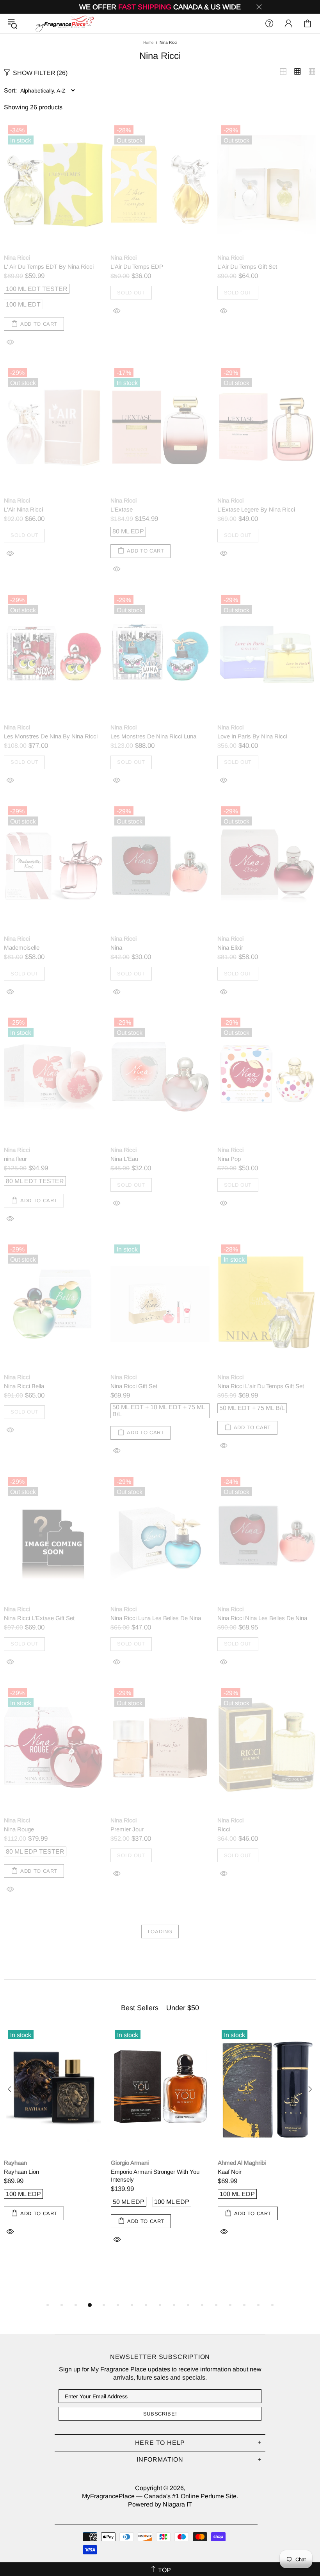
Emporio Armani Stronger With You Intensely (155, 2176)
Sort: (10, 90)
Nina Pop (229, 1159)
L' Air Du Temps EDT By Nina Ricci (49, 267)
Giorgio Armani (130, 2163)
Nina (116, 948)
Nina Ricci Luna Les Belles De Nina (156, 1618)
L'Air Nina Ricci (23, 509)
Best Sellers (140, 2008)
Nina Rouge (19, 1829)
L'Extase (122, 509)
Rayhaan (15, 2163)
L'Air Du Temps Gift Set (247, 267)
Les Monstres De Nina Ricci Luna (153, 736)
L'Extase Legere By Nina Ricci (256, 509)
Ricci (224, 1829)
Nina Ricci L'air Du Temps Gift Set (261, 1386)
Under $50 (183, 2008)
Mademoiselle (22, 948)
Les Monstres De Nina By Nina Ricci (51, 736)
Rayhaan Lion (21, 2172)
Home (148, 42)
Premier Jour (127, 1829)
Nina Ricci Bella (24, 1386)
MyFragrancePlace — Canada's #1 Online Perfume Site (64, 23)
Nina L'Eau (124, 1159)
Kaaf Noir (230, 2172)
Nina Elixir (230, 948)
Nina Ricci (17, 258)
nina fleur (15, 1159)
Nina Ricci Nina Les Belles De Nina (262, 1618)
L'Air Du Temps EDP (137, 267)
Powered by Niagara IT (160, 2504)
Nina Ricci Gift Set (134, 1386)
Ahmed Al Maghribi (242, 2163)
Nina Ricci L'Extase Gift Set (39, 1618)
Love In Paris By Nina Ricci (252, 736)
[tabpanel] (53, 2140)
